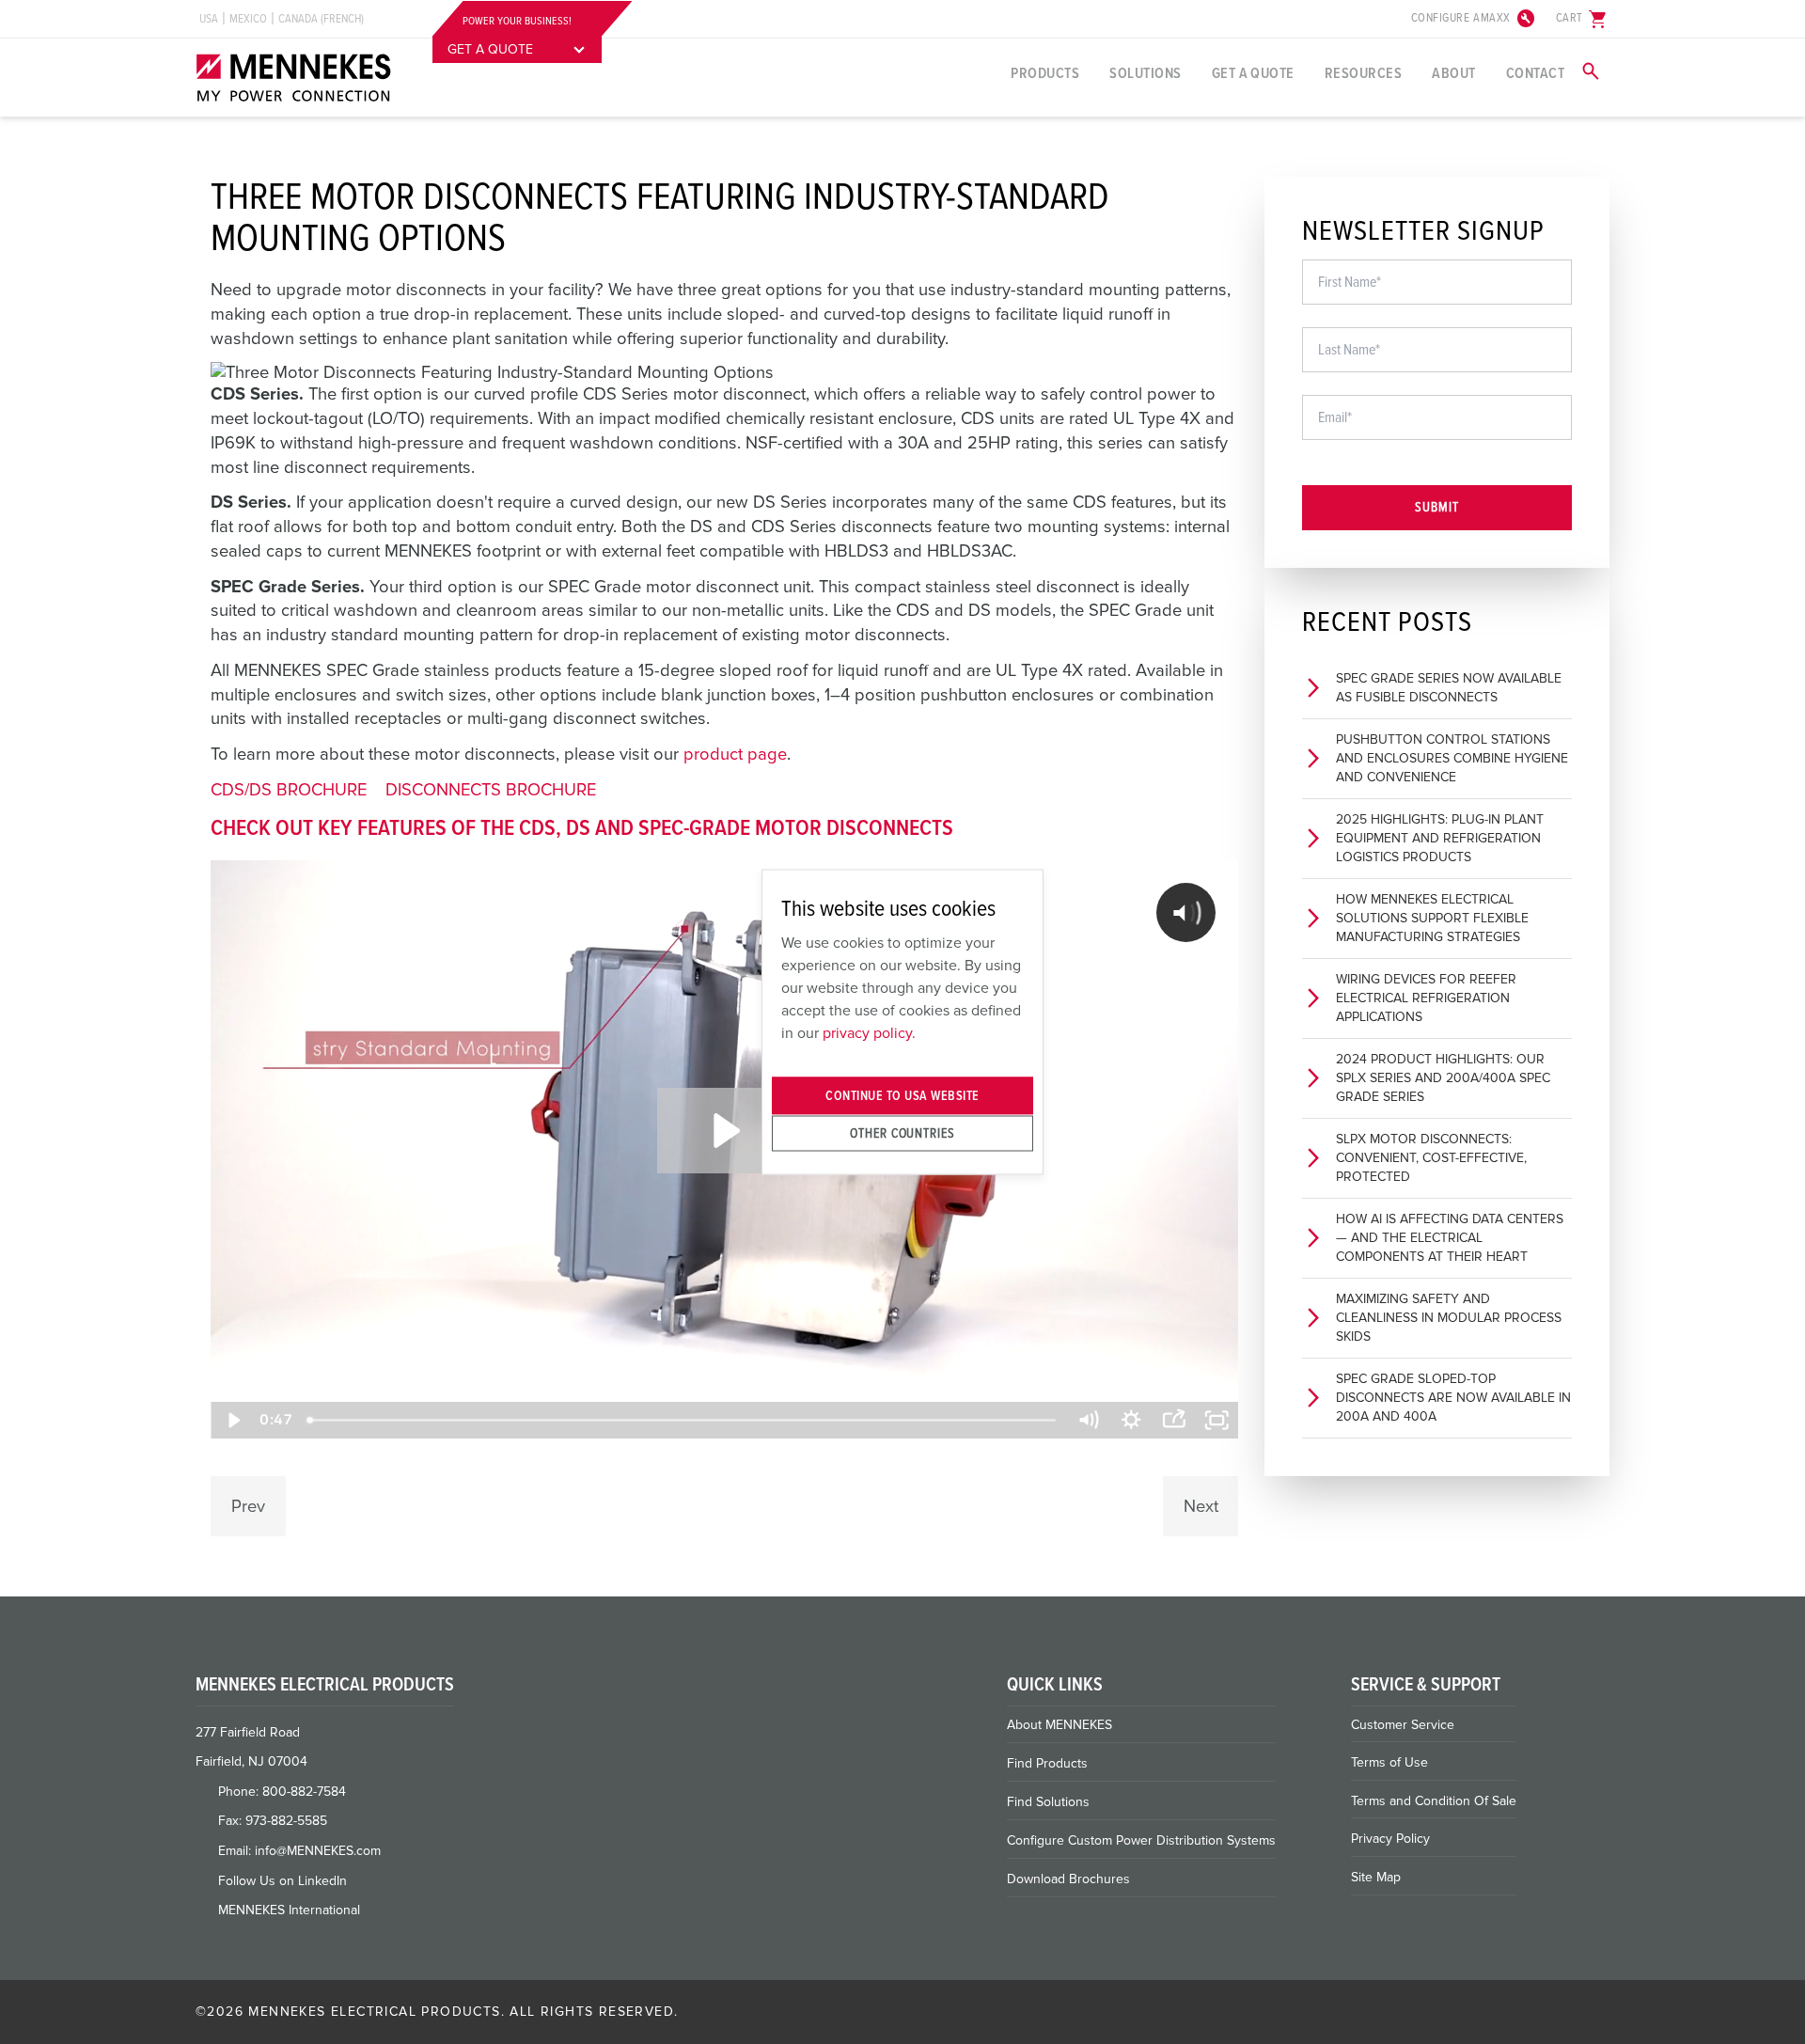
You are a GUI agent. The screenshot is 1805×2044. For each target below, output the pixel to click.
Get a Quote (1253, 73)
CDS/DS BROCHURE (289, 790)
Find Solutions (1048, 1802)
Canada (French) (321, 19)
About (1453, 73)
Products (1045, 73)
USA (209, 19)
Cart (1583, 19)
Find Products (1047, 1763)
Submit (1437, 507)
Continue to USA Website (902, 1096)
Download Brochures (1068, 1879)
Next (1201, 1506)
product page (735, 754)
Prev (248, 1506)
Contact (1535, 73)
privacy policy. (869, 1032)
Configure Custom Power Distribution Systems (1141, 1840)
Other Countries (902, 1132)
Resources (1363, 73)
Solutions (1145, 73)
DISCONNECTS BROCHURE (491, 790)
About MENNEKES (1059, 1725)
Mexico (248, 19)
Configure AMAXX (1474, 19)
